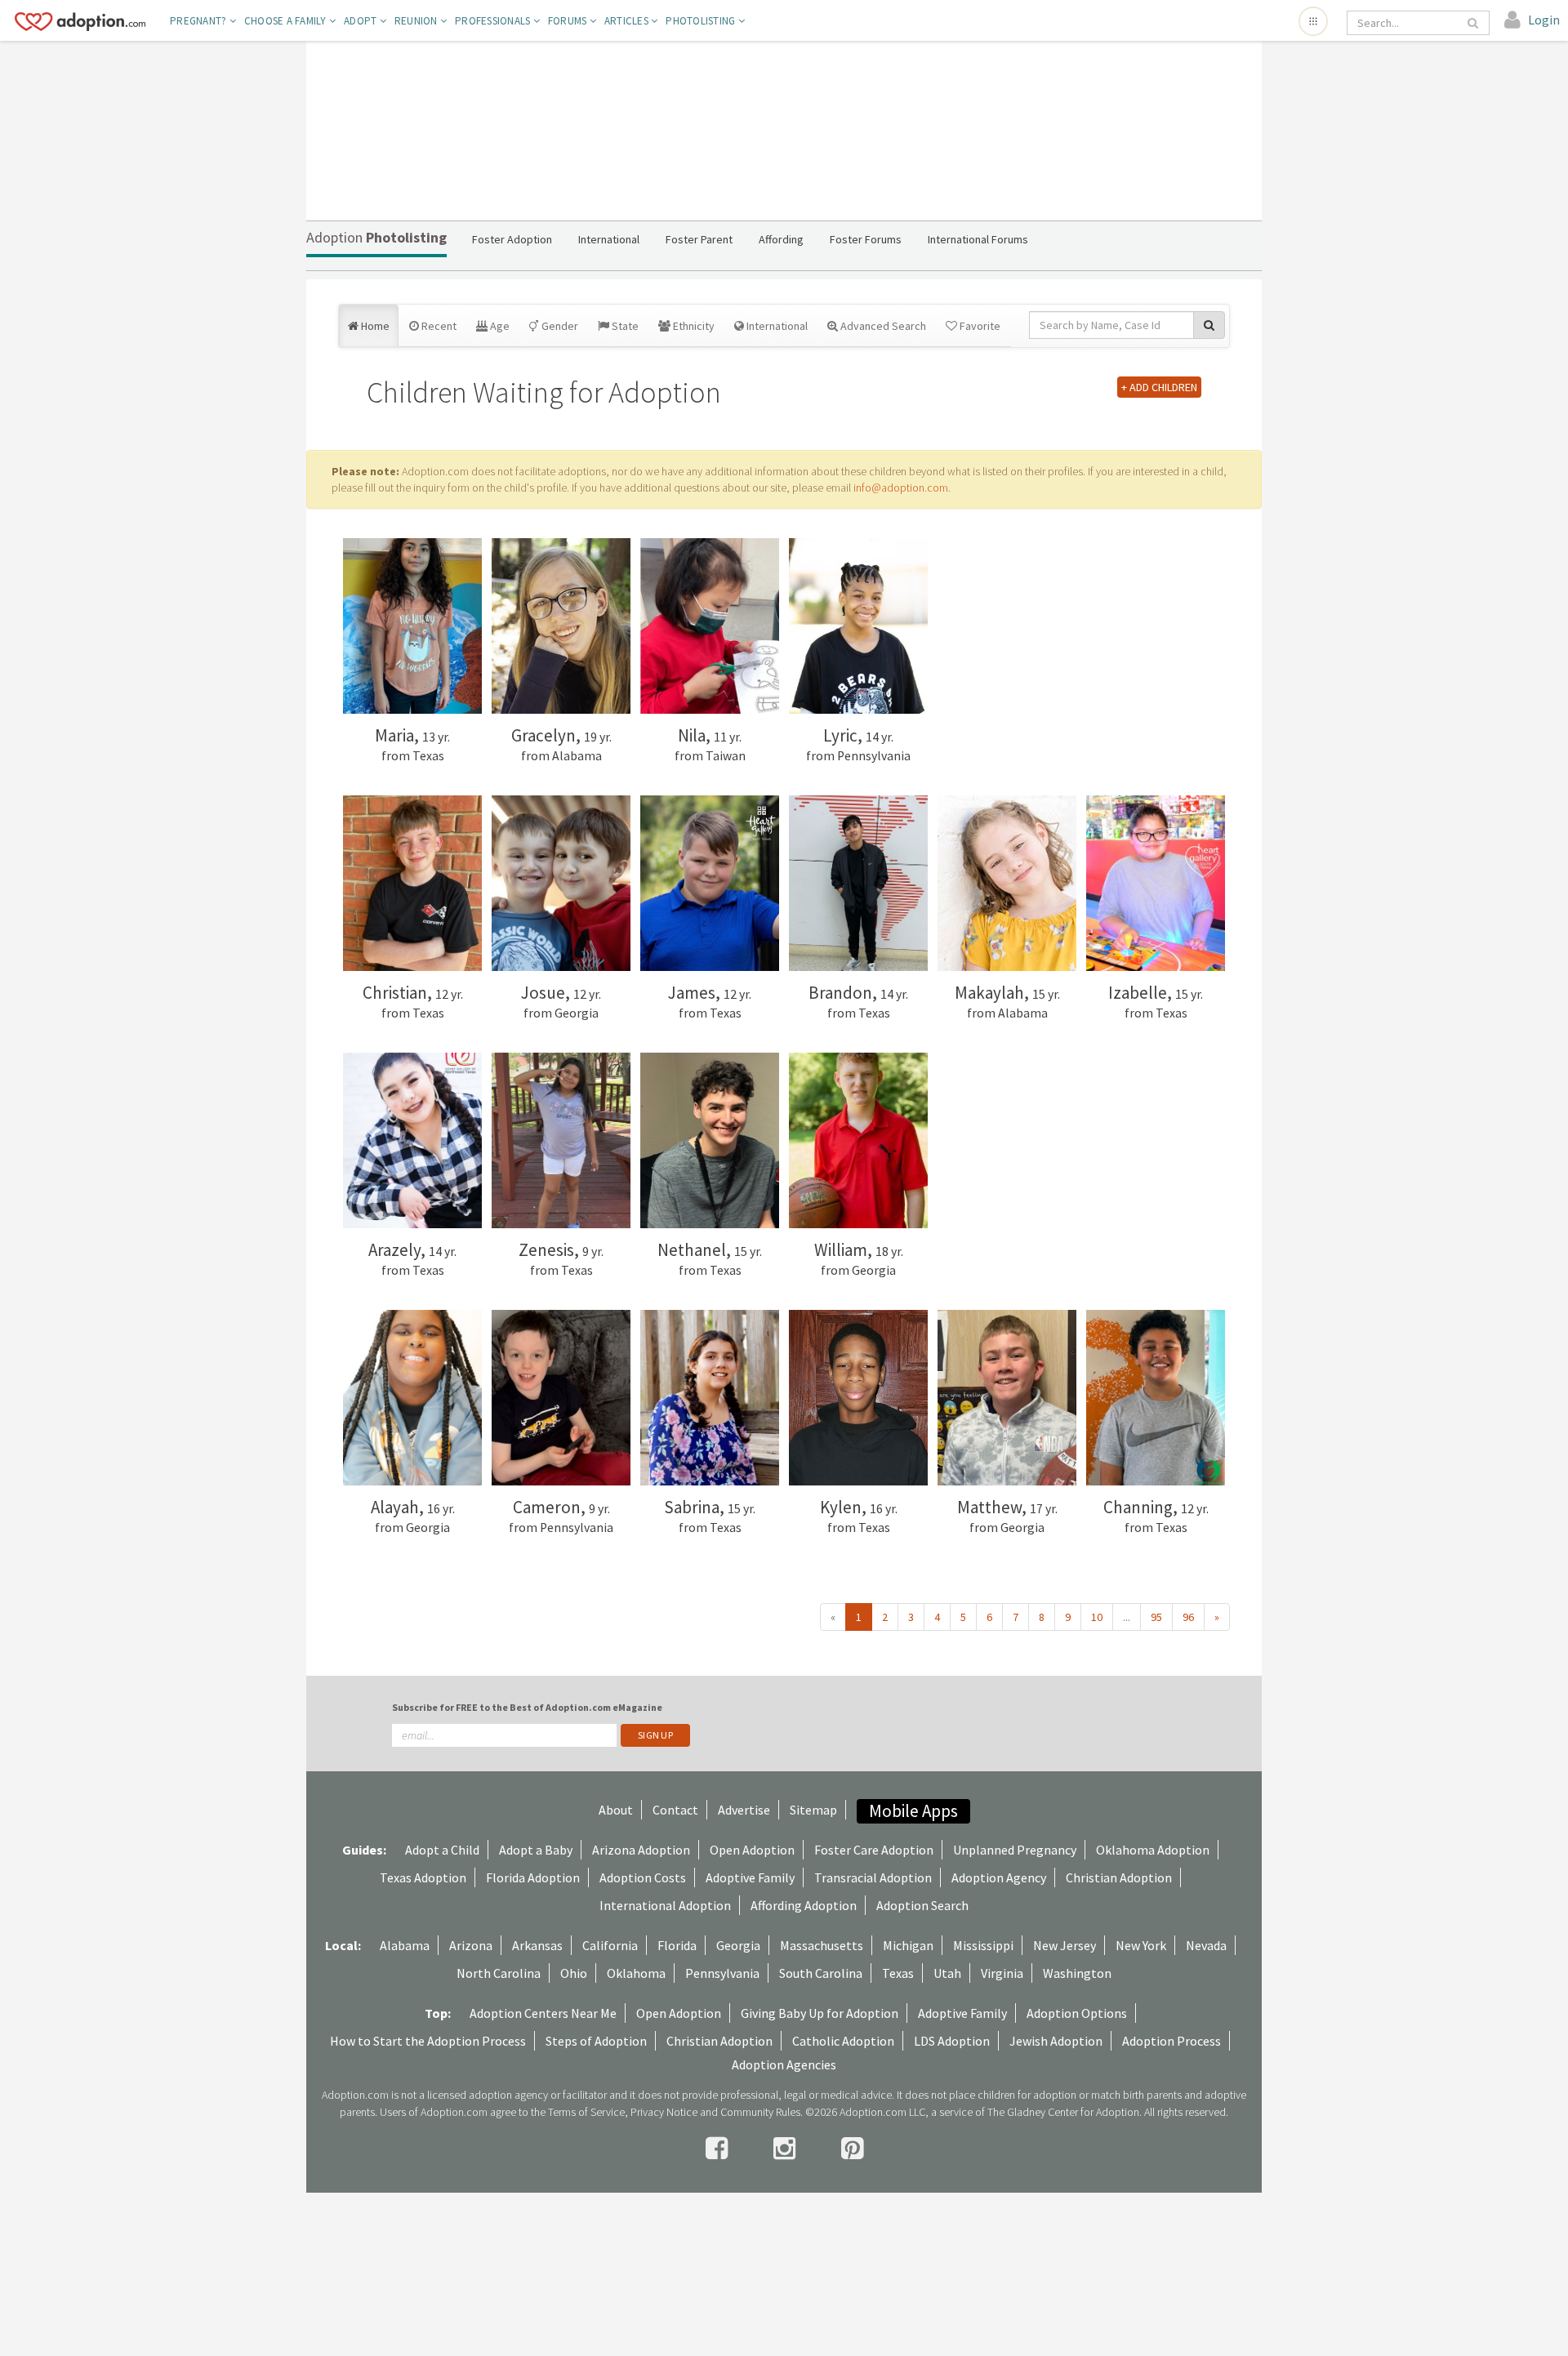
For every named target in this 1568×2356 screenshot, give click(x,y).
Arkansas (537, 1945)
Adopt (362, 21)
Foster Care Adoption (874, 1850)
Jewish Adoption (1056, 2041)
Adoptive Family (750, 1877)
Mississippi (983, 1945)
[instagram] (787, 2149)
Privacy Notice (664, 2112)
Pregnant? (200, 21)
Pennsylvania (722, 1973)
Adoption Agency (999, 1877)
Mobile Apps (913, 1811)
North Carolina (499, 1973)
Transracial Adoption (873, 1877)
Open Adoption (752, 1850)
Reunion (417, 21)
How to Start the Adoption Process (428, 2041)
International (776, 326)
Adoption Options (1077, 2013)
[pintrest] (852, 2149)
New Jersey (1065, 1945)
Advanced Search (882, 326)
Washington (1077, 1973)
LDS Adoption (952, 2041)
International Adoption (665, 1905)
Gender (559, 326)
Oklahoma (636, 1973)
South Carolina (821, 1973)
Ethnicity (693, 326)
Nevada (1206, 1945)
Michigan (908, 1945)
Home (374, 326)
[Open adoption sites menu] (1313, 21)
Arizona (471, 1945)
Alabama (405, 1945)
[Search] (1474, 23)
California (610, 1945)
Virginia (1002, 1973)
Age (499, 326)
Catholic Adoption (843, 2041)
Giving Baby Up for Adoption (820, 2013)
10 (1097, 1617)
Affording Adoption (804, 1905)
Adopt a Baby (536, 1850)
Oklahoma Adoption (1153, 1850)
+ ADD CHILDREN (1159, 387)
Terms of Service (586, 2112)
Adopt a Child (442, 1850)
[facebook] (719, 2149)
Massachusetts (822, 1945)
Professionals (494, 21)
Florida (677, 1945)
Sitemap (813, 1810)
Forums (569, 21)
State (624, 326)
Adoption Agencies (784, 2064)
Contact (675, 1810)
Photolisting (702, 21)
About (616, 1810)
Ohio (574, 1973)
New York (1141, 1945)
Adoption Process (1172, 2041)
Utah (947, 1973)
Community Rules (760, 2112)
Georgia (738, 1945)
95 (1156, 1617)
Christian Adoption (1119, 1877)
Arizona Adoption (641, 1850)
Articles (628, 21)
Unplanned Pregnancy (1015, 1850)
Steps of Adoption (596, 2041)
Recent (438, 326)
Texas (898, 1973)
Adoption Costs (643, 1877)
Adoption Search (922, 1905)
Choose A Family (287, 21)
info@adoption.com (901, 488)
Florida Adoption (533, 1877)
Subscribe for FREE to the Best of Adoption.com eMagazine (527, 1707)
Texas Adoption (423, 1877)
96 (1188, 1617)
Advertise (744, 1810)
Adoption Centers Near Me (543, 2013)
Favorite (979, 326)
